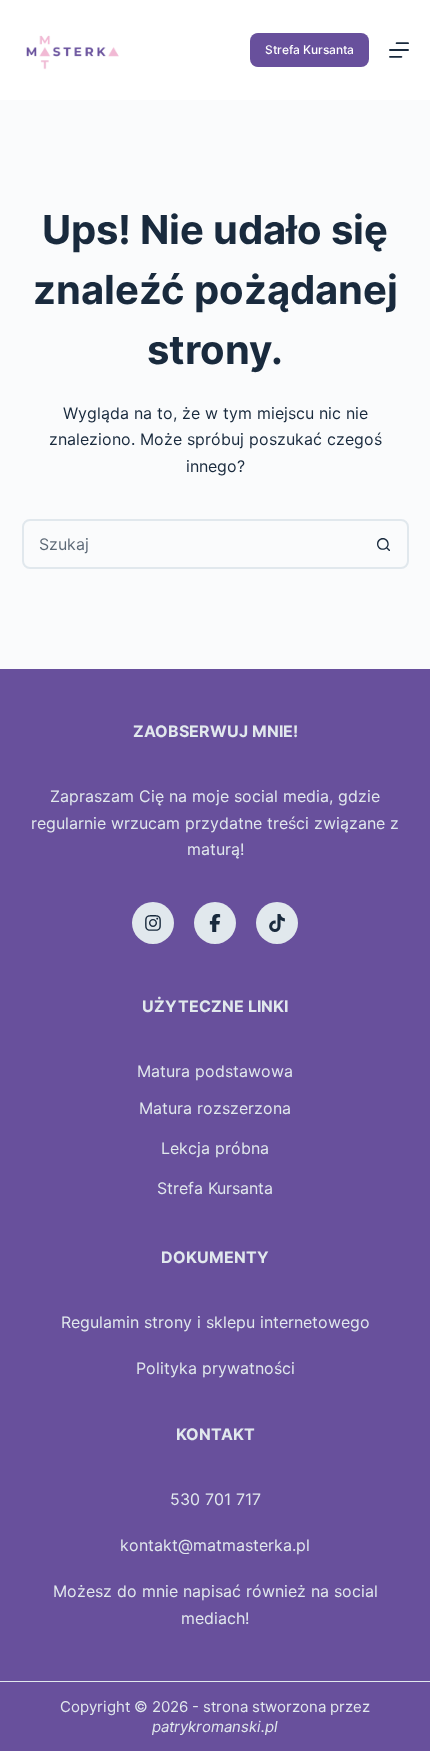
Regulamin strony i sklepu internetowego (215, 1322)
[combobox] (192, 544)
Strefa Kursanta (309, 49)
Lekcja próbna (215, 1148)
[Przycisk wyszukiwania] (384, 544)
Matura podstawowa (215, 1071)
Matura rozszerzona (215, 1108)
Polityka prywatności (215, 1368)
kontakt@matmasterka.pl (215, 1545)
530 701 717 (215, 1499)
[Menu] (399, 50)
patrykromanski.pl (215, 1726)
